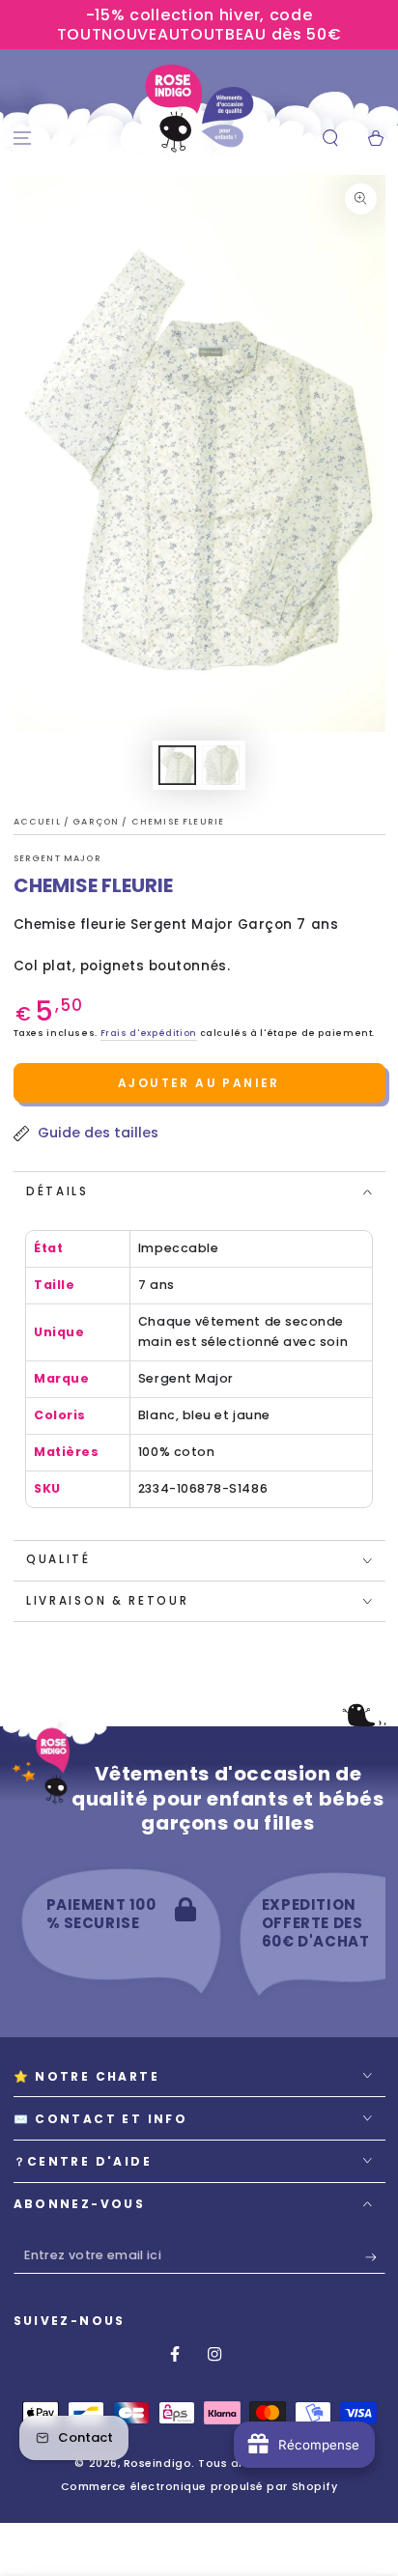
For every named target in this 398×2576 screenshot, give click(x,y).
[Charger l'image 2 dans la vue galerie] (221, 765)
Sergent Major (57, 858)
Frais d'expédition (149, 1033)
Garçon (97, 822)
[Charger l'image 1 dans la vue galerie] (178, 765)
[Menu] (23, 139)
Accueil (39, 822)
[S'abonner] (375, 2257)
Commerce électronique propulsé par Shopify (199, 2487)
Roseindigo (157, 2464)
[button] (330, 139)
